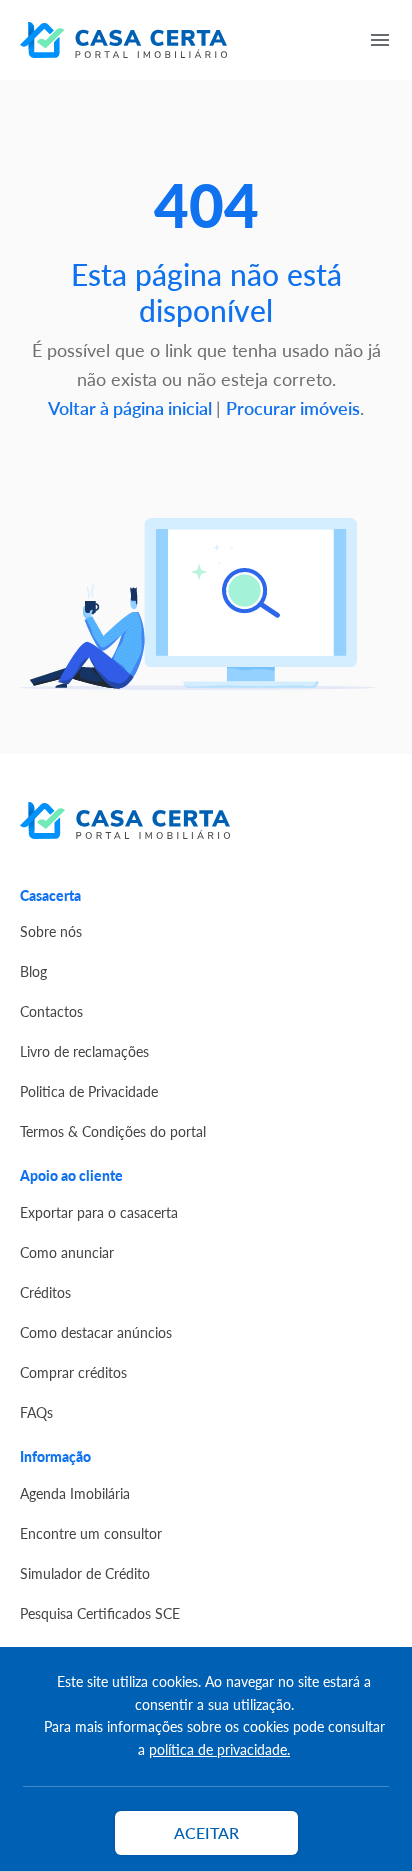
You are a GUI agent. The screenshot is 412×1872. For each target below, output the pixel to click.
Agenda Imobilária (75, 1493)
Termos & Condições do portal (113, 1131)
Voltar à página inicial (132, 407)
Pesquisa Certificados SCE (100, 1613)
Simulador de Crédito (85, 1573)
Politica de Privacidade (89, 1091)
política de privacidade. (219, 1749)
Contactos (51, 1011)
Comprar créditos (73, 1372)
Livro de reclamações (84, 1051)
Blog (33, 971)
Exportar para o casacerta (99, 1212)
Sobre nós (51, 931)
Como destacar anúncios (96, 1332)
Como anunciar (67, 1252)
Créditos (45, 1292)
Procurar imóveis (293, 407)
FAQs (36, 1412)
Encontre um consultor (91, 1533)
